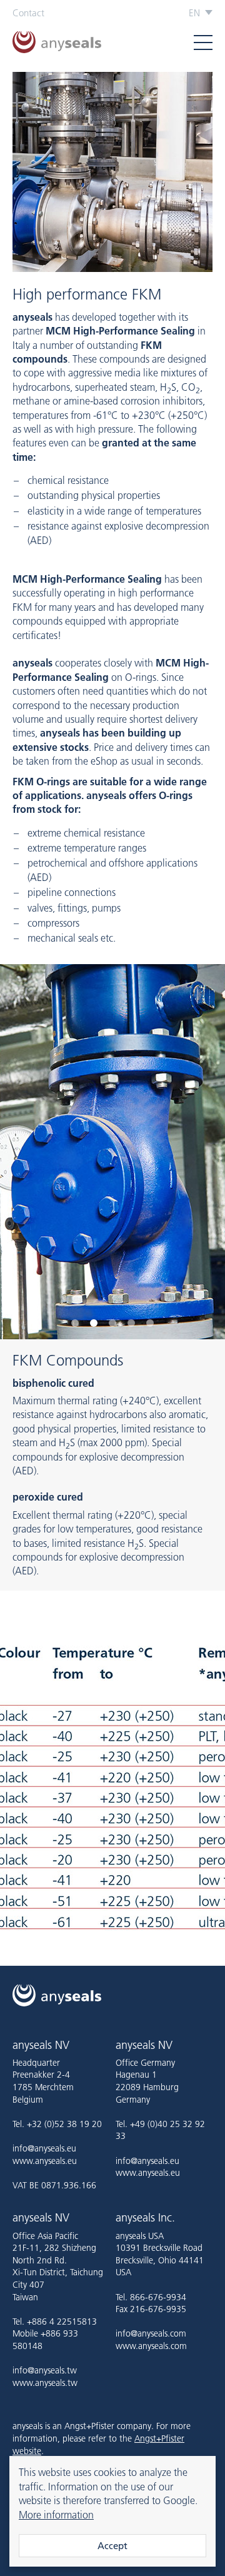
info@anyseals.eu (44, 2148)
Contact (28, 13)
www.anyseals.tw (45, 2383)
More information (56, 2515)
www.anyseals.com (151, 2346)
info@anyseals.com (151, 2333)
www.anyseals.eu (45, 2161)
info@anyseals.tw (45, 2370)
